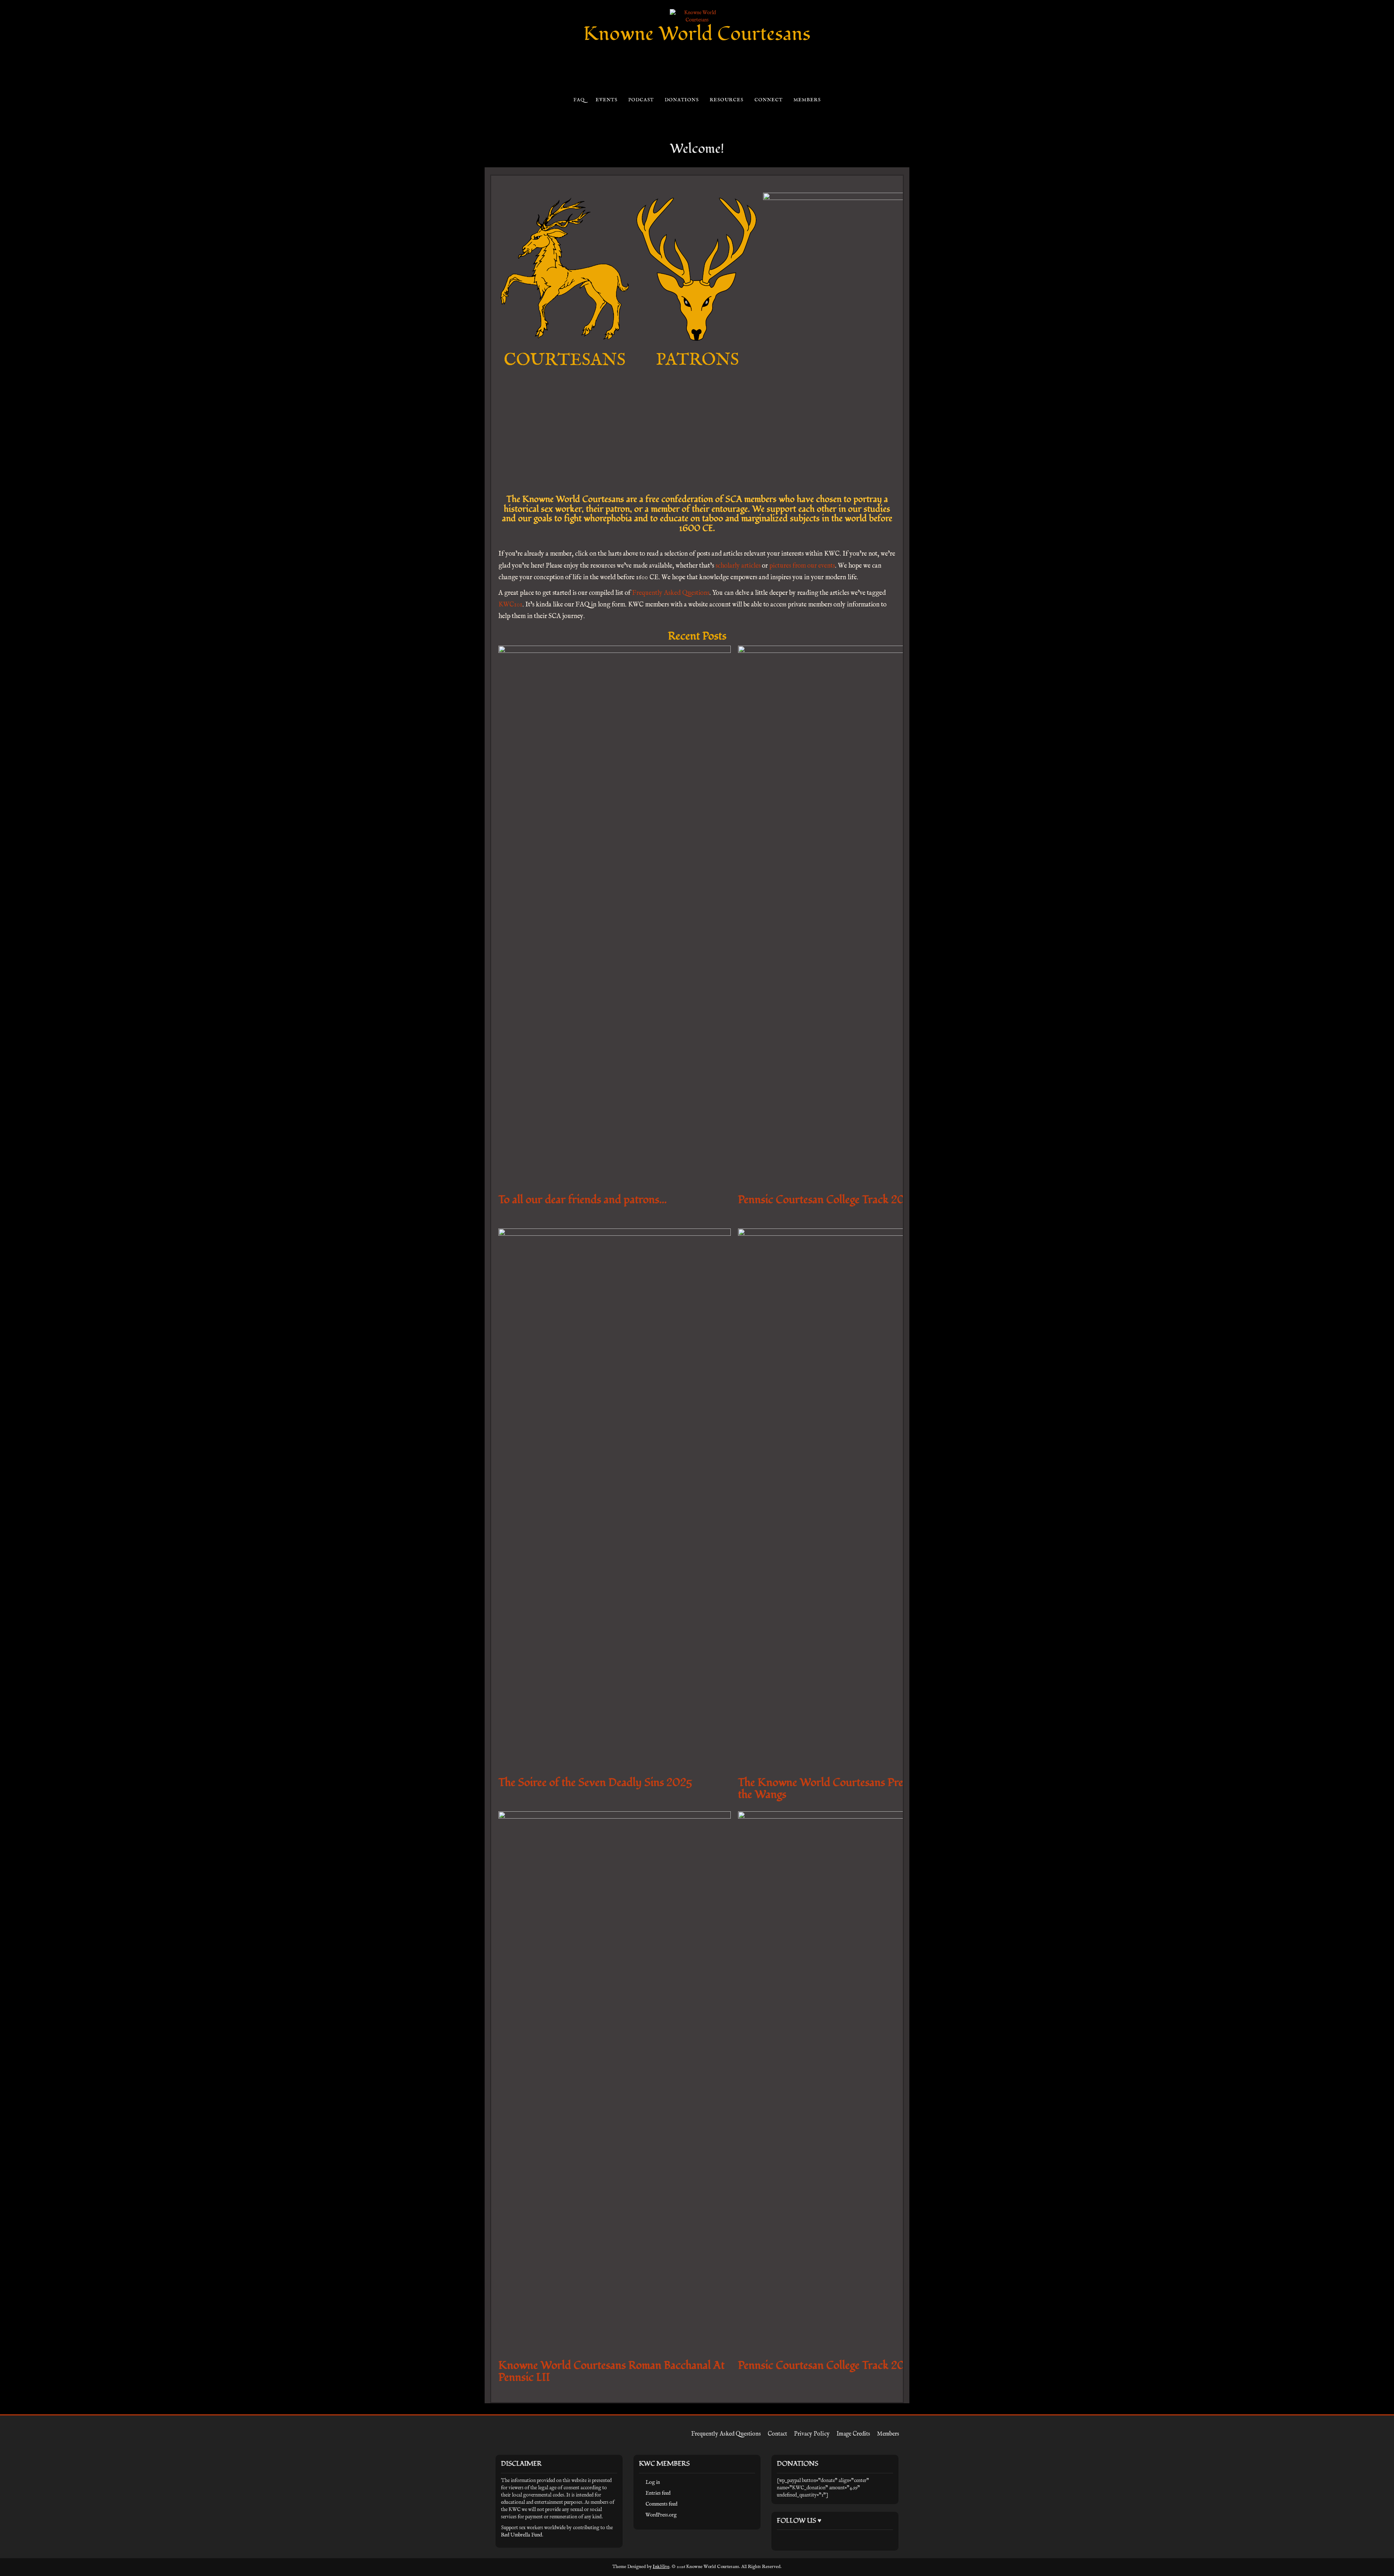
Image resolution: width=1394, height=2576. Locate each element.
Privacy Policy (812, 2434)
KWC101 (510, 605)
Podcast (641, 100)
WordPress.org (661, 2515)
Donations (682, 100)
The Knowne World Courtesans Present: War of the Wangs (849, 1788)
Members (807, 100)
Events (606, 100)
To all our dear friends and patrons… (583, 1200)
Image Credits (853, 2434)
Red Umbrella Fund (521, 2535)
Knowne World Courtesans (697, 34)
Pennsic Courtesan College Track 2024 (828, 2365)
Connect (768, 100)
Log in (653, 2482)
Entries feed (658, 2493)
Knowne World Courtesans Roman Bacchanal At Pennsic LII (612, 2371)
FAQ (579, 100)
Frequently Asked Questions (671, 593)
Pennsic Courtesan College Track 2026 (828, 1200)
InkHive (661, 2567)
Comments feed (661, 2504)
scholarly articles (738, 566)
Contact (777, 2434)
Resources (726, 100)
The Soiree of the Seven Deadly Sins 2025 (595, 1782)
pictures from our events (802, 566)
